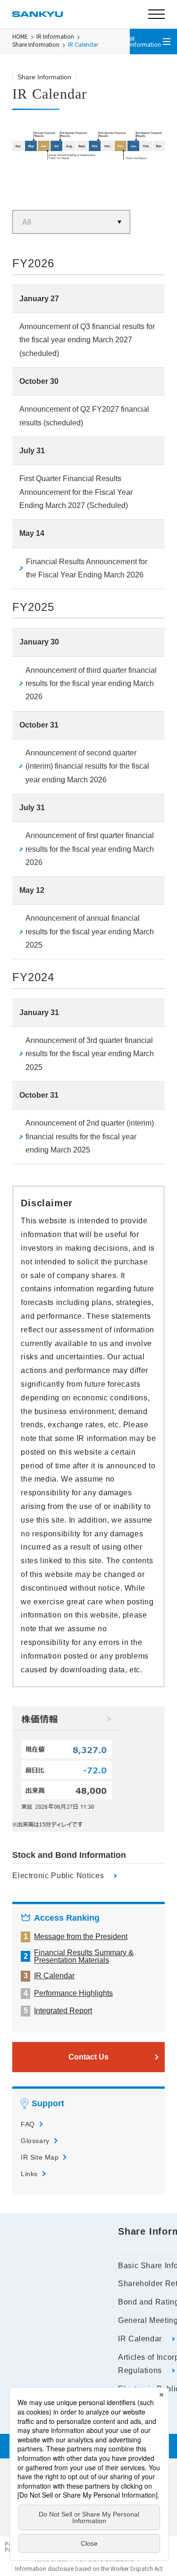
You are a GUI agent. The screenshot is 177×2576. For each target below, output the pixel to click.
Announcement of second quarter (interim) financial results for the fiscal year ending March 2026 (87, 766)
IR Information (55, 36)
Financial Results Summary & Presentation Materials (84, 1957)
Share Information (36, 44)
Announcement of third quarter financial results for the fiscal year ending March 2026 (91, 684)
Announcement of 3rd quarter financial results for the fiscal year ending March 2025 (90, 1054)
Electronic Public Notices (58, 1876)
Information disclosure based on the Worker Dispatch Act (89, 2568)
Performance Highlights (73, 1993)
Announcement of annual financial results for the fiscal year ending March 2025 (90, 932)
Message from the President (81, 1937)
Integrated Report (63, 2011)
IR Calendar (54, 1976)
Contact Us (88, 2057)
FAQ (28, 2124)
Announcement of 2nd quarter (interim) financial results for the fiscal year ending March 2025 (90, 1136)
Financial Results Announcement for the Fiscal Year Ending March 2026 (87, 568)
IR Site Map (40, 2157)
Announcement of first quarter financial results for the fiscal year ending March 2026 (90, 849)
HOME (20, 36)
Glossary (35, 2141)
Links (29, 2174)
